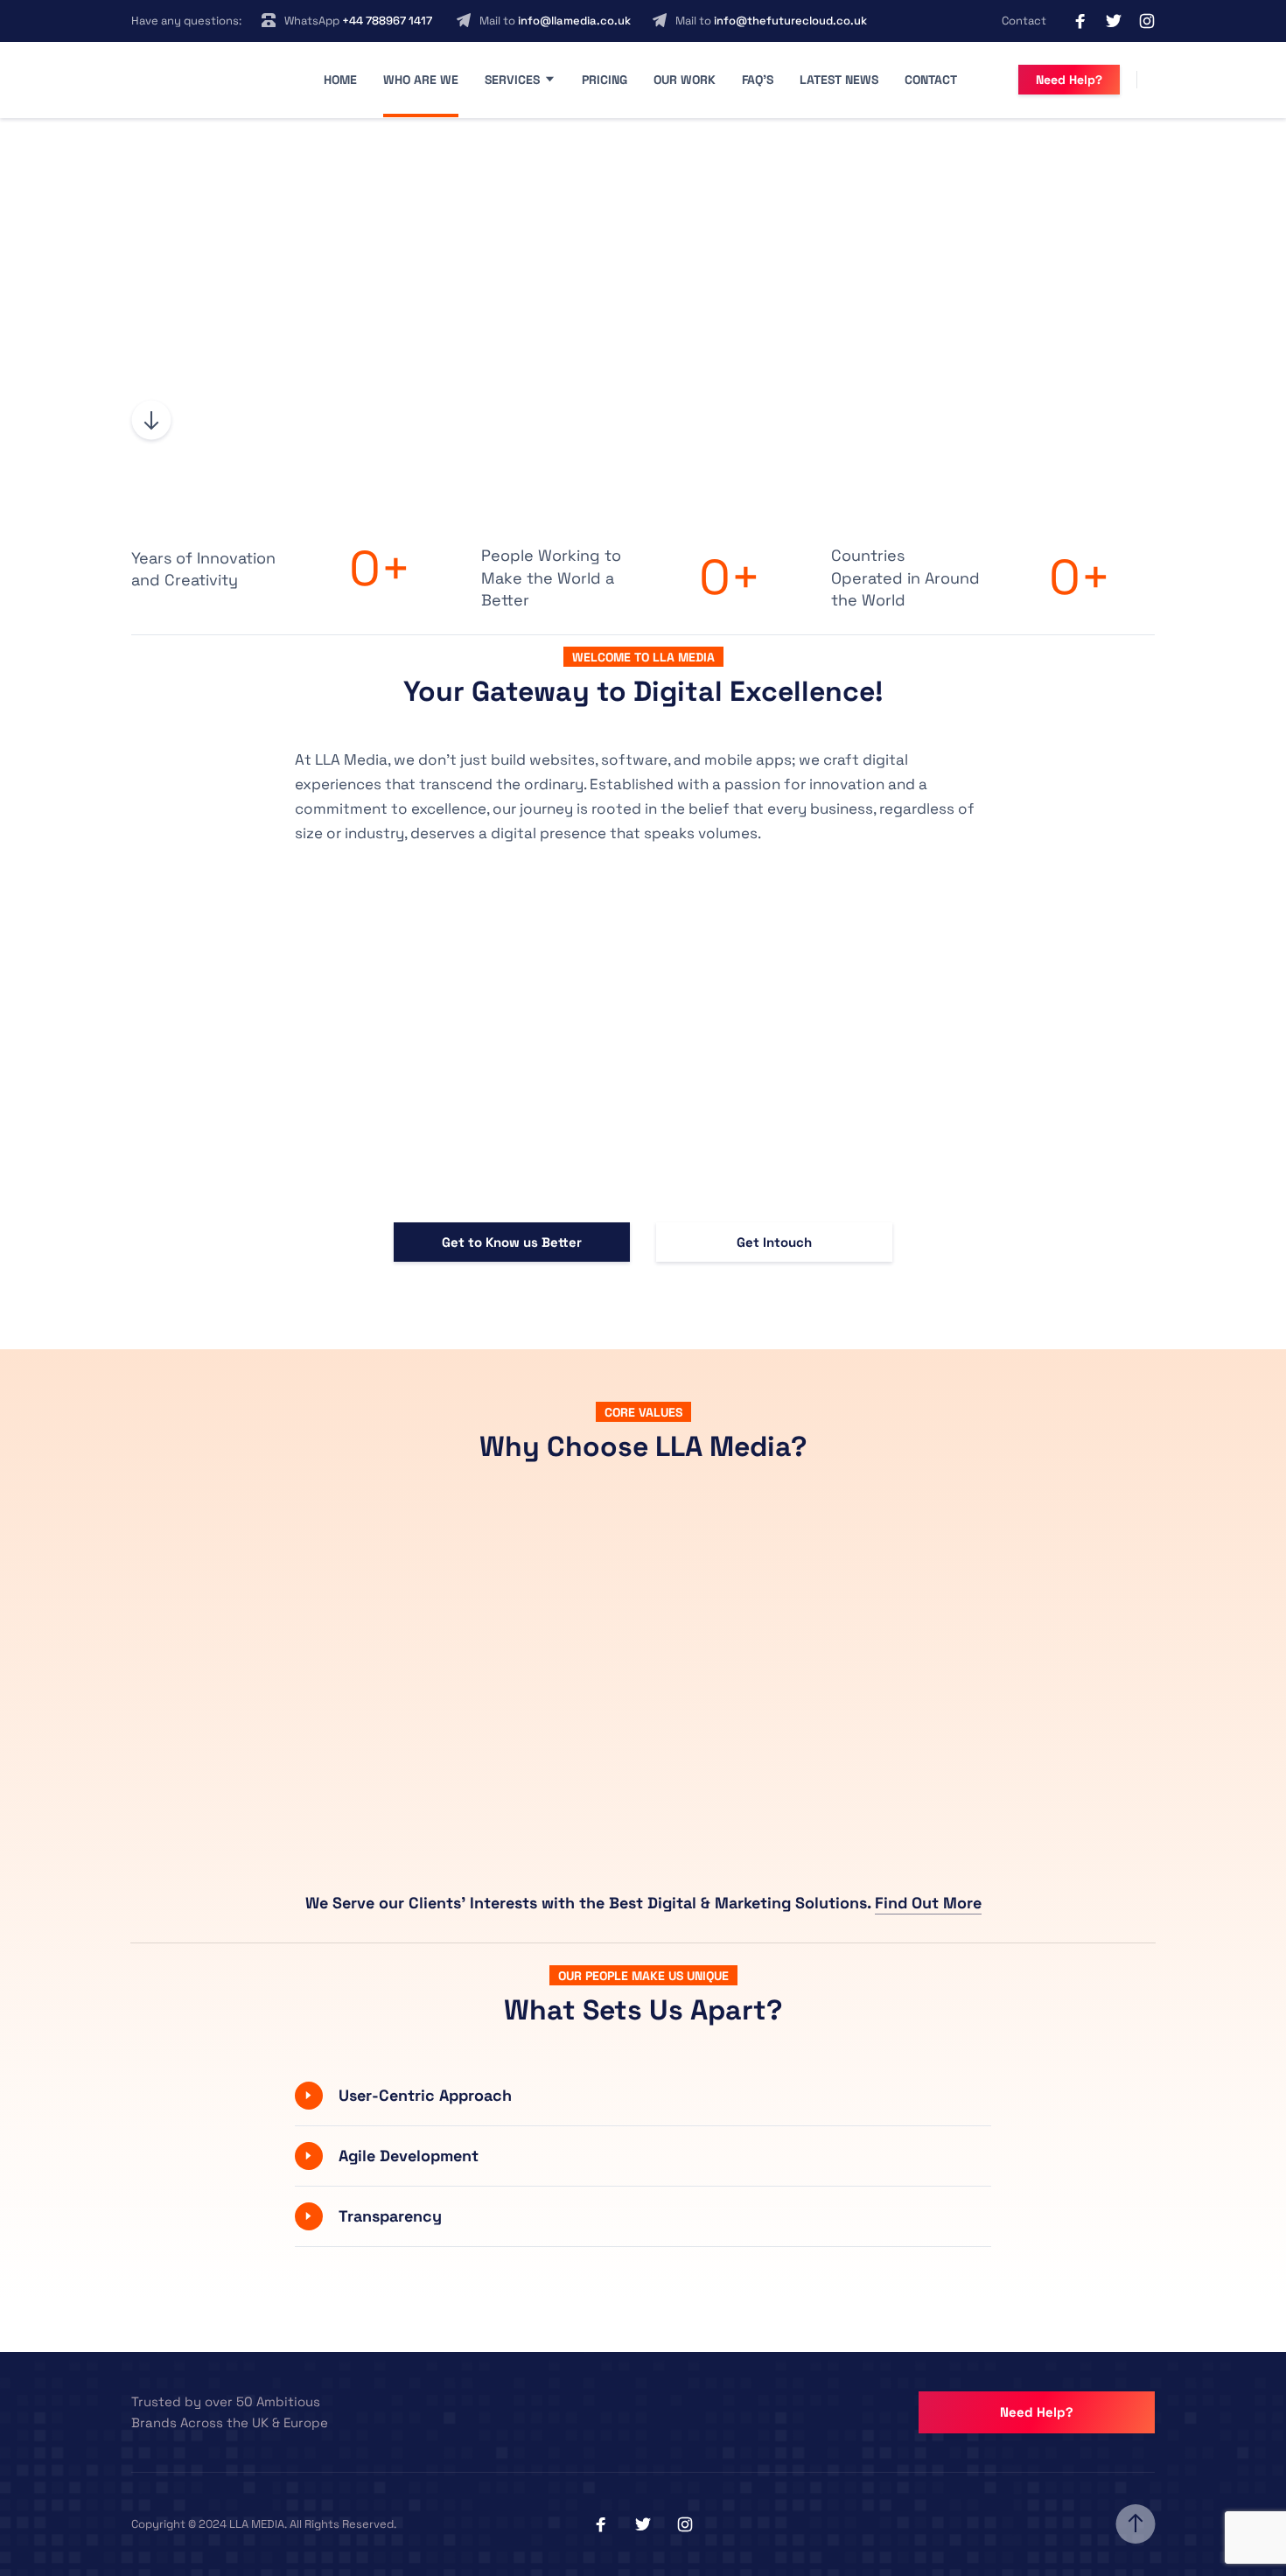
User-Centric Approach (425, 2095)
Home (340, 80)
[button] (643, 2096)
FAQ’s (758, 80)
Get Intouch (774, 1242)
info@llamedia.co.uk (574, 21)
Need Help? (1069, 80)
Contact (1024, 21)
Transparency (390, 2216)
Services (512, 80)
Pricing (605, 80)
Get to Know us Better (512, 1242)
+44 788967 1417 (387, 21)
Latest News (839, 80)
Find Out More (928, 1903)
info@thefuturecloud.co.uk (790, 21)
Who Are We (421, 80)
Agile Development (409, 2156)
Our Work (685, 80)
